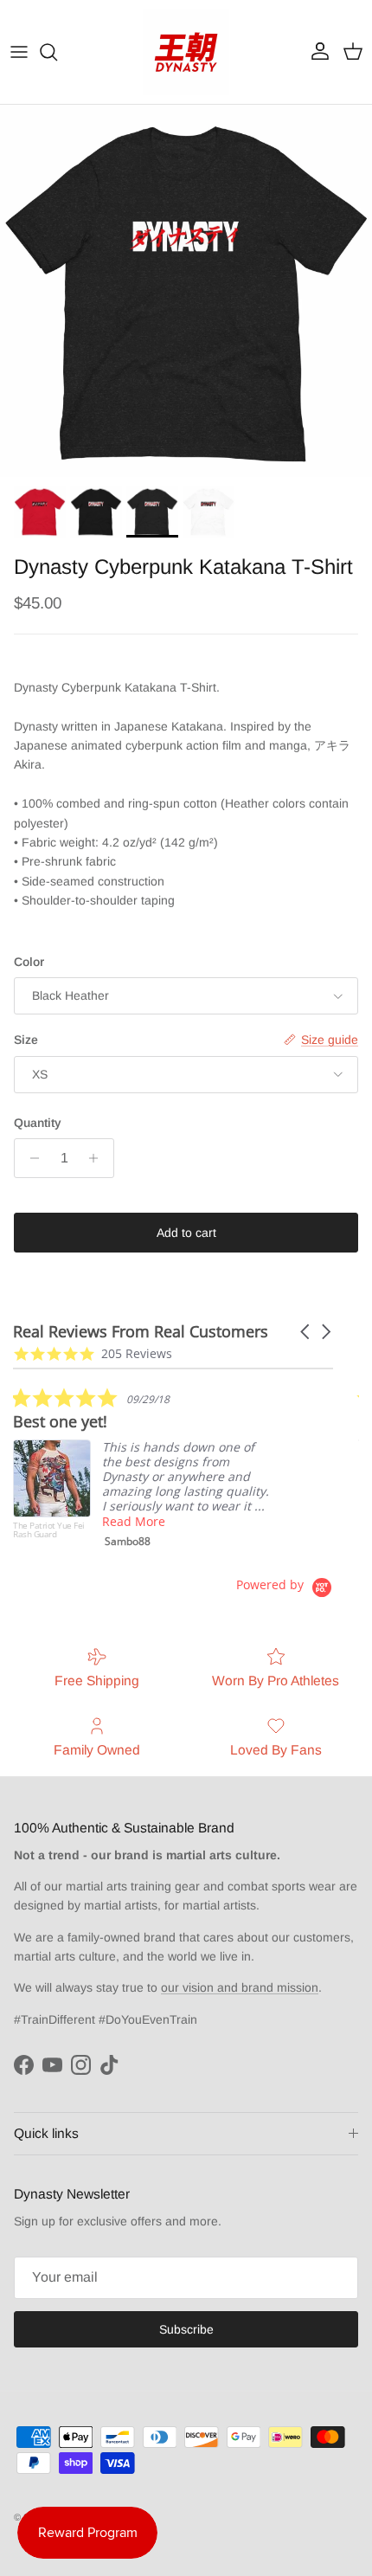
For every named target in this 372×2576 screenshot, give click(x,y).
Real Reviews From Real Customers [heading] (141, 1332)
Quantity (38, 1123)
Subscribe (186, 2329)
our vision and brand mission (240, 1987)
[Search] (57, 52)
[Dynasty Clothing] (186, 52)
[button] (306, 1332)
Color (29, 962)
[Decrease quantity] (30, 1158)
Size (26, 1040)
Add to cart (186, 1233)
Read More (134, 1521)
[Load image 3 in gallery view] (186, 291)
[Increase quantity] (98, 1158)
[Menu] (19, 52)
